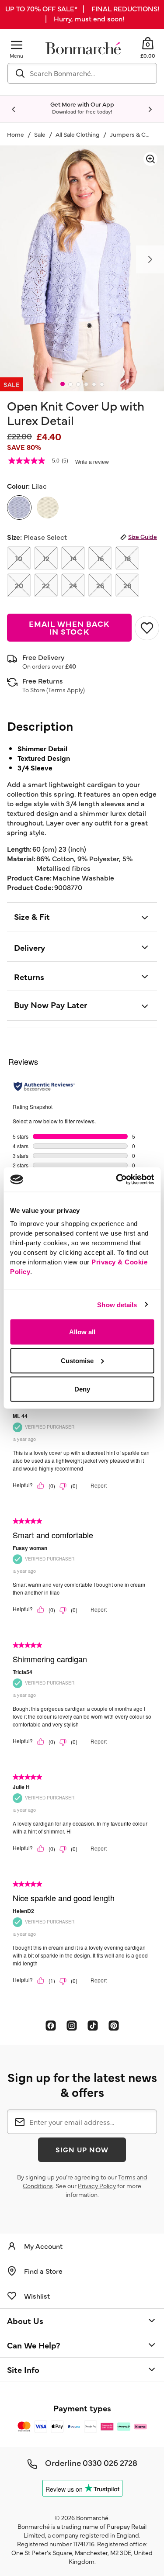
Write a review (92, 462)
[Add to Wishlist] (146, 628)
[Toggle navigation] (17, 45)
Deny (82, 1389)
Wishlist (37, 2296)
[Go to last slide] (14, 110)
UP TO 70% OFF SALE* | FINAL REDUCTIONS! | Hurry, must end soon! (82, 13)
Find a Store (43, 2271)
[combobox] (82, 73)
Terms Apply (66, 690)
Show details (117, 1304)
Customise (77, 1360)
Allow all (82, 1332)
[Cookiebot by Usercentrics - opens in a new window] (117, 1180)
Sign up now (82, 2149)
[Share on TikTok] (93, 2025)
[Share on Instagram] (72, 2025)
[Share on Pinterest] (114, 2025)
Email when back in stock (69, 627)
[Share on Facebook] (51, 2025)
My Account (43, 2246)
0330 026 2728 (110, 2462)
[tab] (63, 384)
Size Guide (143, 536)
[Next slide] (150, 110)
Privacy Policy (97, 2186)
